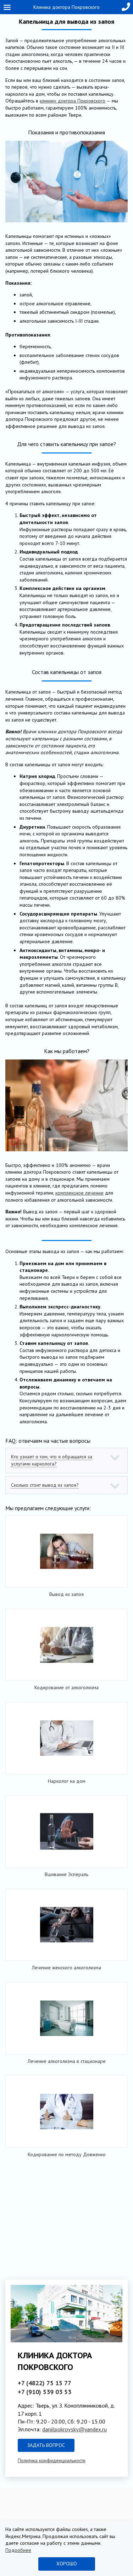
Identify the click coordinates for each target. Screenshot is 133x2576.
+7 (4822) (45, 2383)
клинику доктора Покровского (73, 101)
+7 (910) (45, 2392)
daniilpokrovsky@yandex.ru (74, 2429)
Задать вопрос (46, 2445)
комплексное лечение (79, 1193)
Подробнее (18, 2550)
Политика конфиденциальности (52, 2460)
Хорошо (67, 2564)
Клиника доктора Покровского (66, 7)
